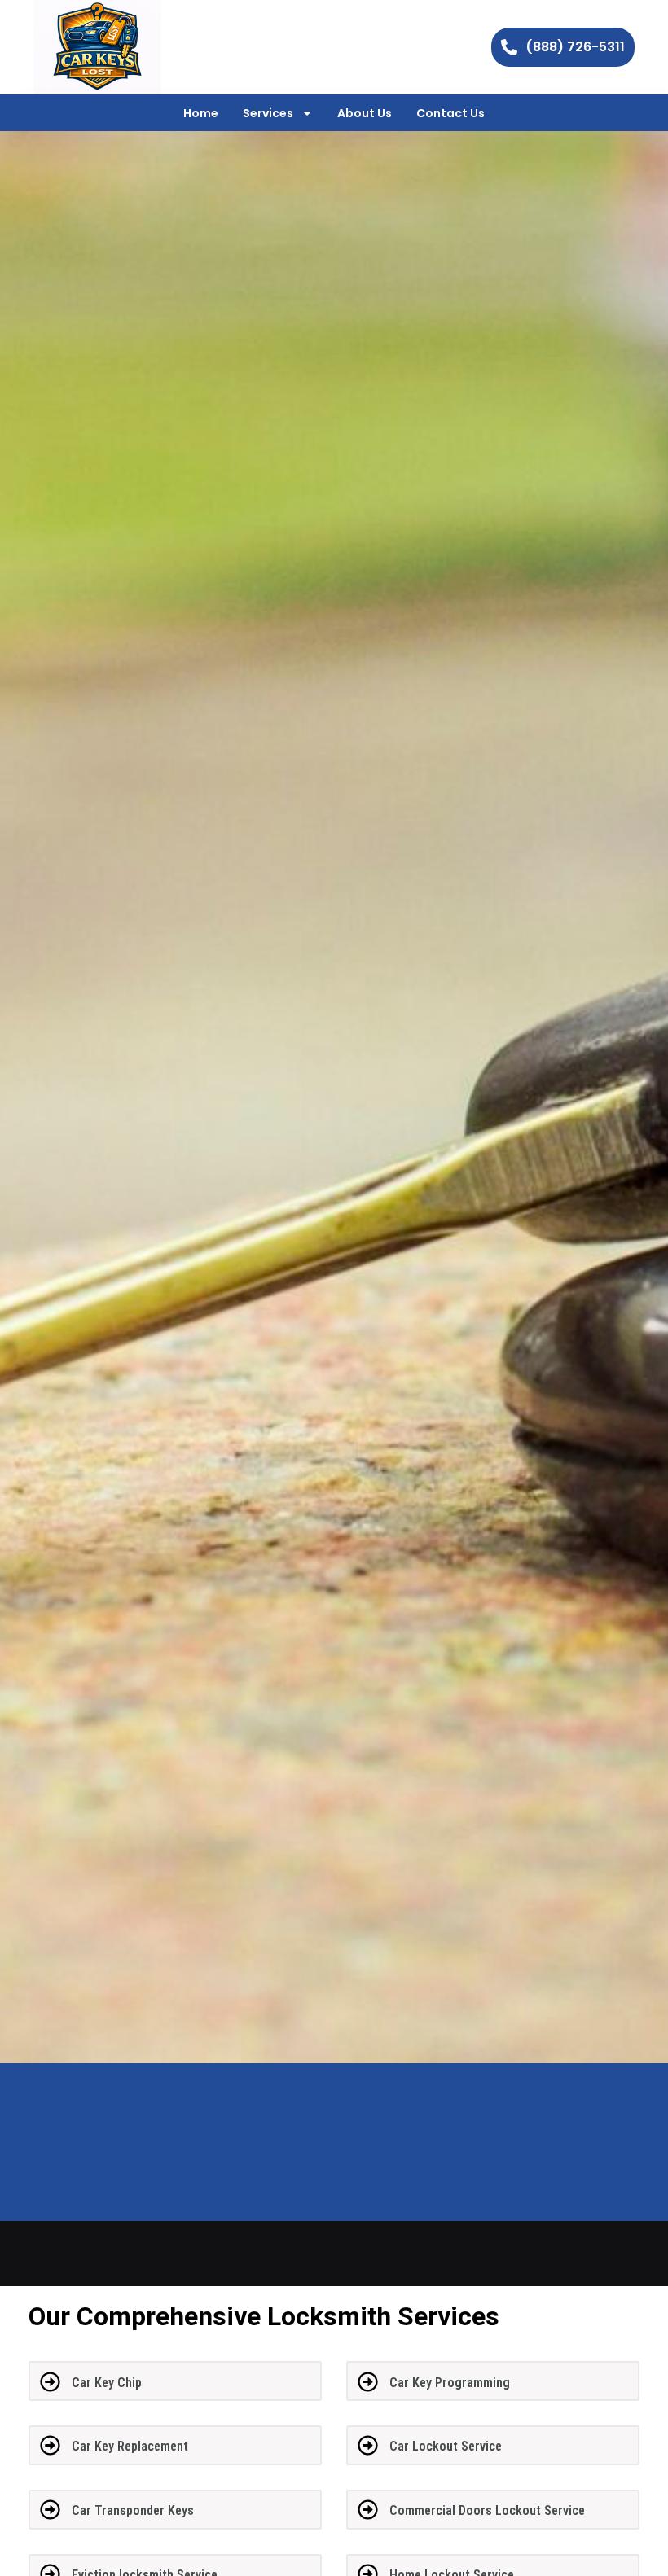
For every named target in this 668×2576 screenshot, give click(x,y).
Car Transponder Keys (133, 2510)
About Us (365, 113)
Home (201, 113)
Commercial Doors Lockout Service (487, 2510)
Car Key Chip (107, 2383)
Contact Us (450, 113)
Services (268, 113)
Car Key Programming (450, 2383)
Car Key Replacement (130, 2446)
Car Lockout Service (446, 2446)
